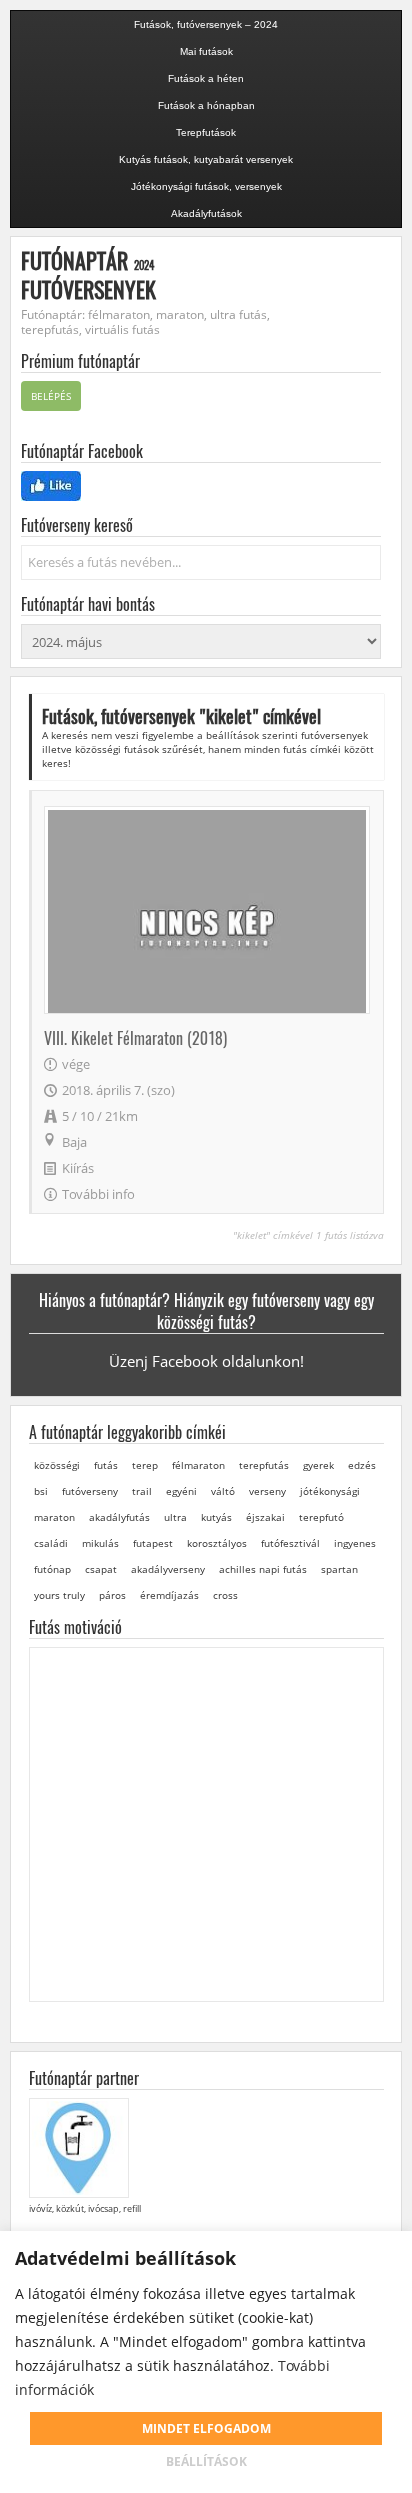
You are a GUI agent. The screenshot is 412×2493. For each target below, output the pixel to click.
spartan (339, 1569)
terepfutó (321, 1517)
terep (145, 1465)
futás (106, 1465)
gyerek (318, 1465)
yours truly (59, 1595)
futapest (153, 1543)
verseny (267, 1491)
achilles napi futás (263, 1569)
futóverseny (90, 1491)
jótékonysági (330, 1491)
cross (225, 1595)
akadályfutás (119, 1517)
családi (51, 1543)
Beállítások (206, 2461)
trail (142, 1491)
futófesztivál (290, 1543)
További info (98, 1194)
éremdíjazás (169, 1595)
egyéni (181, 1491)
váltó (223, 1491)
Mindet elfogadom (206, 2428)
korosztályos (217, 1543)
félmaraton (198, 1465)
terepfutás (264, 1465)
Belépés (51, 396)
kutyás (216, 1517)
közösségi (57, 1465)
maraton (54, 1517)
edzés (362, 1465)
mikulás (100, 1543)
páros (112, 1595)
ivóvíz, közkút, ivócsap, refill (85, 2208)
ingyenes (355, 1543)
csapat (101, 1569)
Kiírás (78, 1168)
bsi (41, 1491)
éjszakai (265, 1517)
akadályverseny (168, 1569)
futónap (52, 1569)
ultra (175, 1517)
